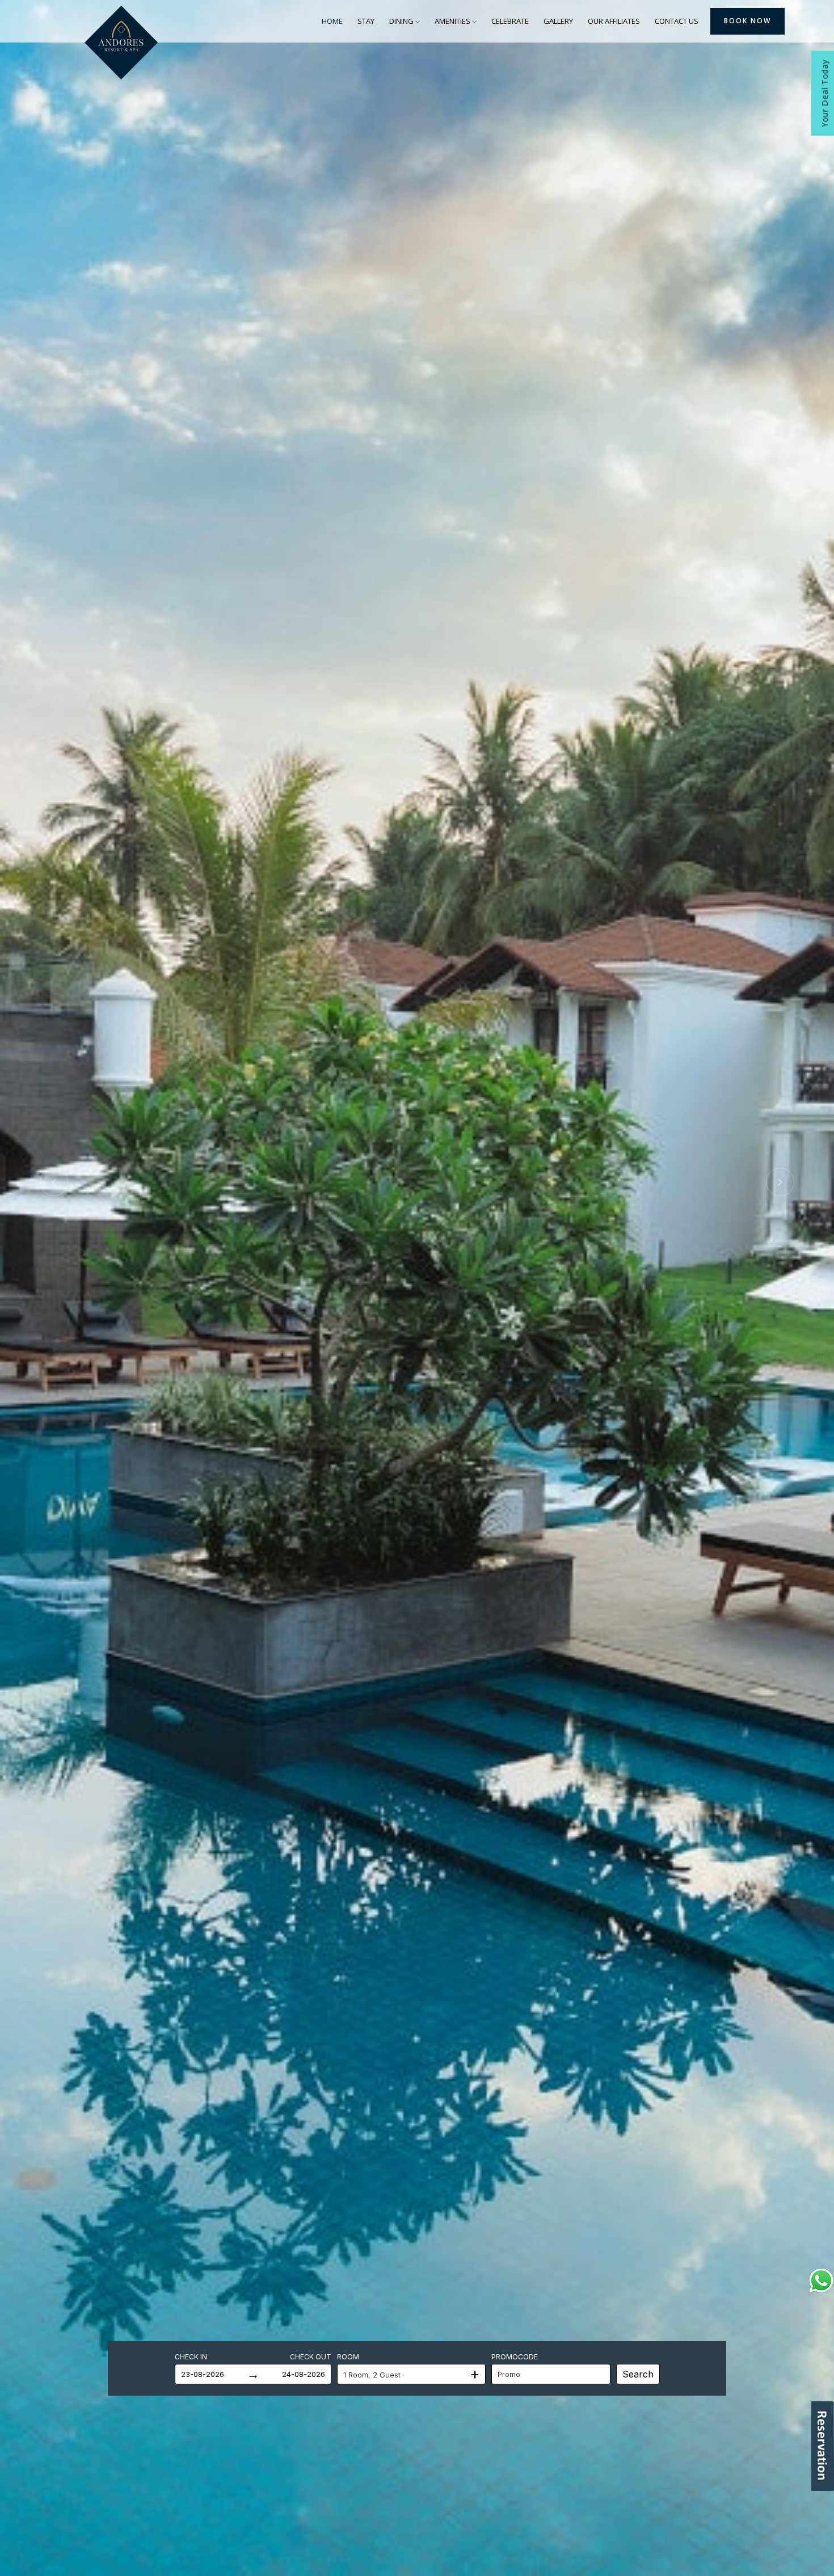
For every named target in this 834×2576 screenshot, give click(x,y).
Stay (366, 21)
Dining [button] (402, 21)
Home (332, 21)
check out (311, 2357)
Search (638, 2374)
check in (191, 2357)
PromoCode (515, 2357)
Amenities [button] (453, 21)
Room (348, 2357)
